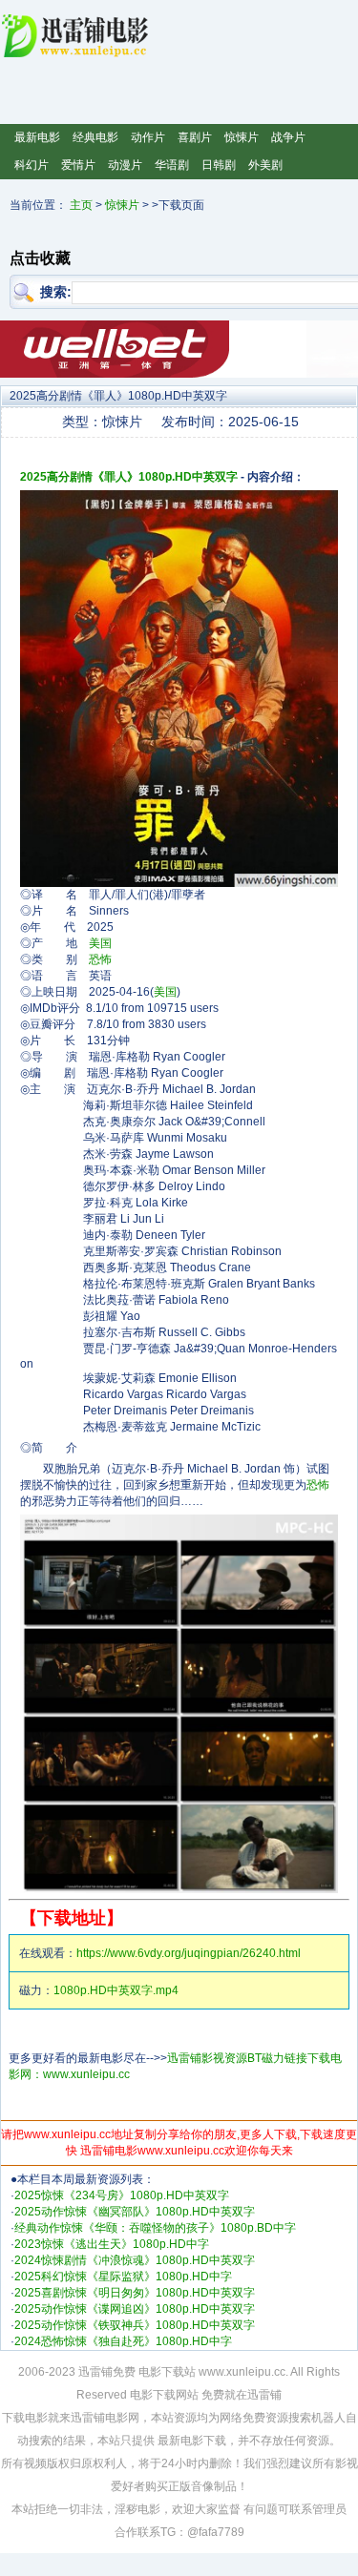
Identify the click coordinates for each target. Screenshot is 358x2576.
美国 (100, 943)
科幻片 (32, 165)
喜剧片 (195, 137)
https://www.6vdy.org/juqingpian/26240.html (189, 1953)
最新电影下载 (192, 2441)
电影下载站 (167, 2372)
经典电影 (95, 137)
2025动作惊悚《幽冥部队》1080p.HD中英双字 (135, 2212)
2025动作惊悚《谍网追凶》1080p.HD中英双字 (135, 2309)
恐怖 (100, 959)
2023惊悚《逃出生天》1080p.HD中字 (112, 2244)
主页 (81, 205)
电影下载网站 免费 (177, 2395)
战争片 (288, 137)
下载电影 (25, 2418)
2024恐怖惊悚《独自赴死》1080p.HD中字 (123, 2341)
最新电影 (37, 137)
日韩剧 (219, 165)
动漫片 (125, 165)
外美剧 (265, 165)
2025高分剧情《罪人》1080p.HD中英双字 (129, 477)
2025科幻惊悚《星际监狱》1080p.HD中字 (123, 2277)
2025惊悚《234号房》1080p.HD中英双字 (122, 2195)
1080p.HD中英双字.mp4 (116, 1990)
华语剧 (172, 165)
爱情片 (78, 165)
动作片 (148, 137)
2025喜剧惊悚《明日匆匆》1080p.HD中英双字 (135, 2293)
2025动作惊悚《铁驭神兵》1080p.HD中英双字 (135, 2325)
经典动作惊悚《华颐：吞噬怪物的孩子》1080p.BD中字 (155, 2228)
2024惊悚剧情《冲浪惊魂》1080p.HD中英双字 (135, 2260)
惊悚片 (242, 137)
